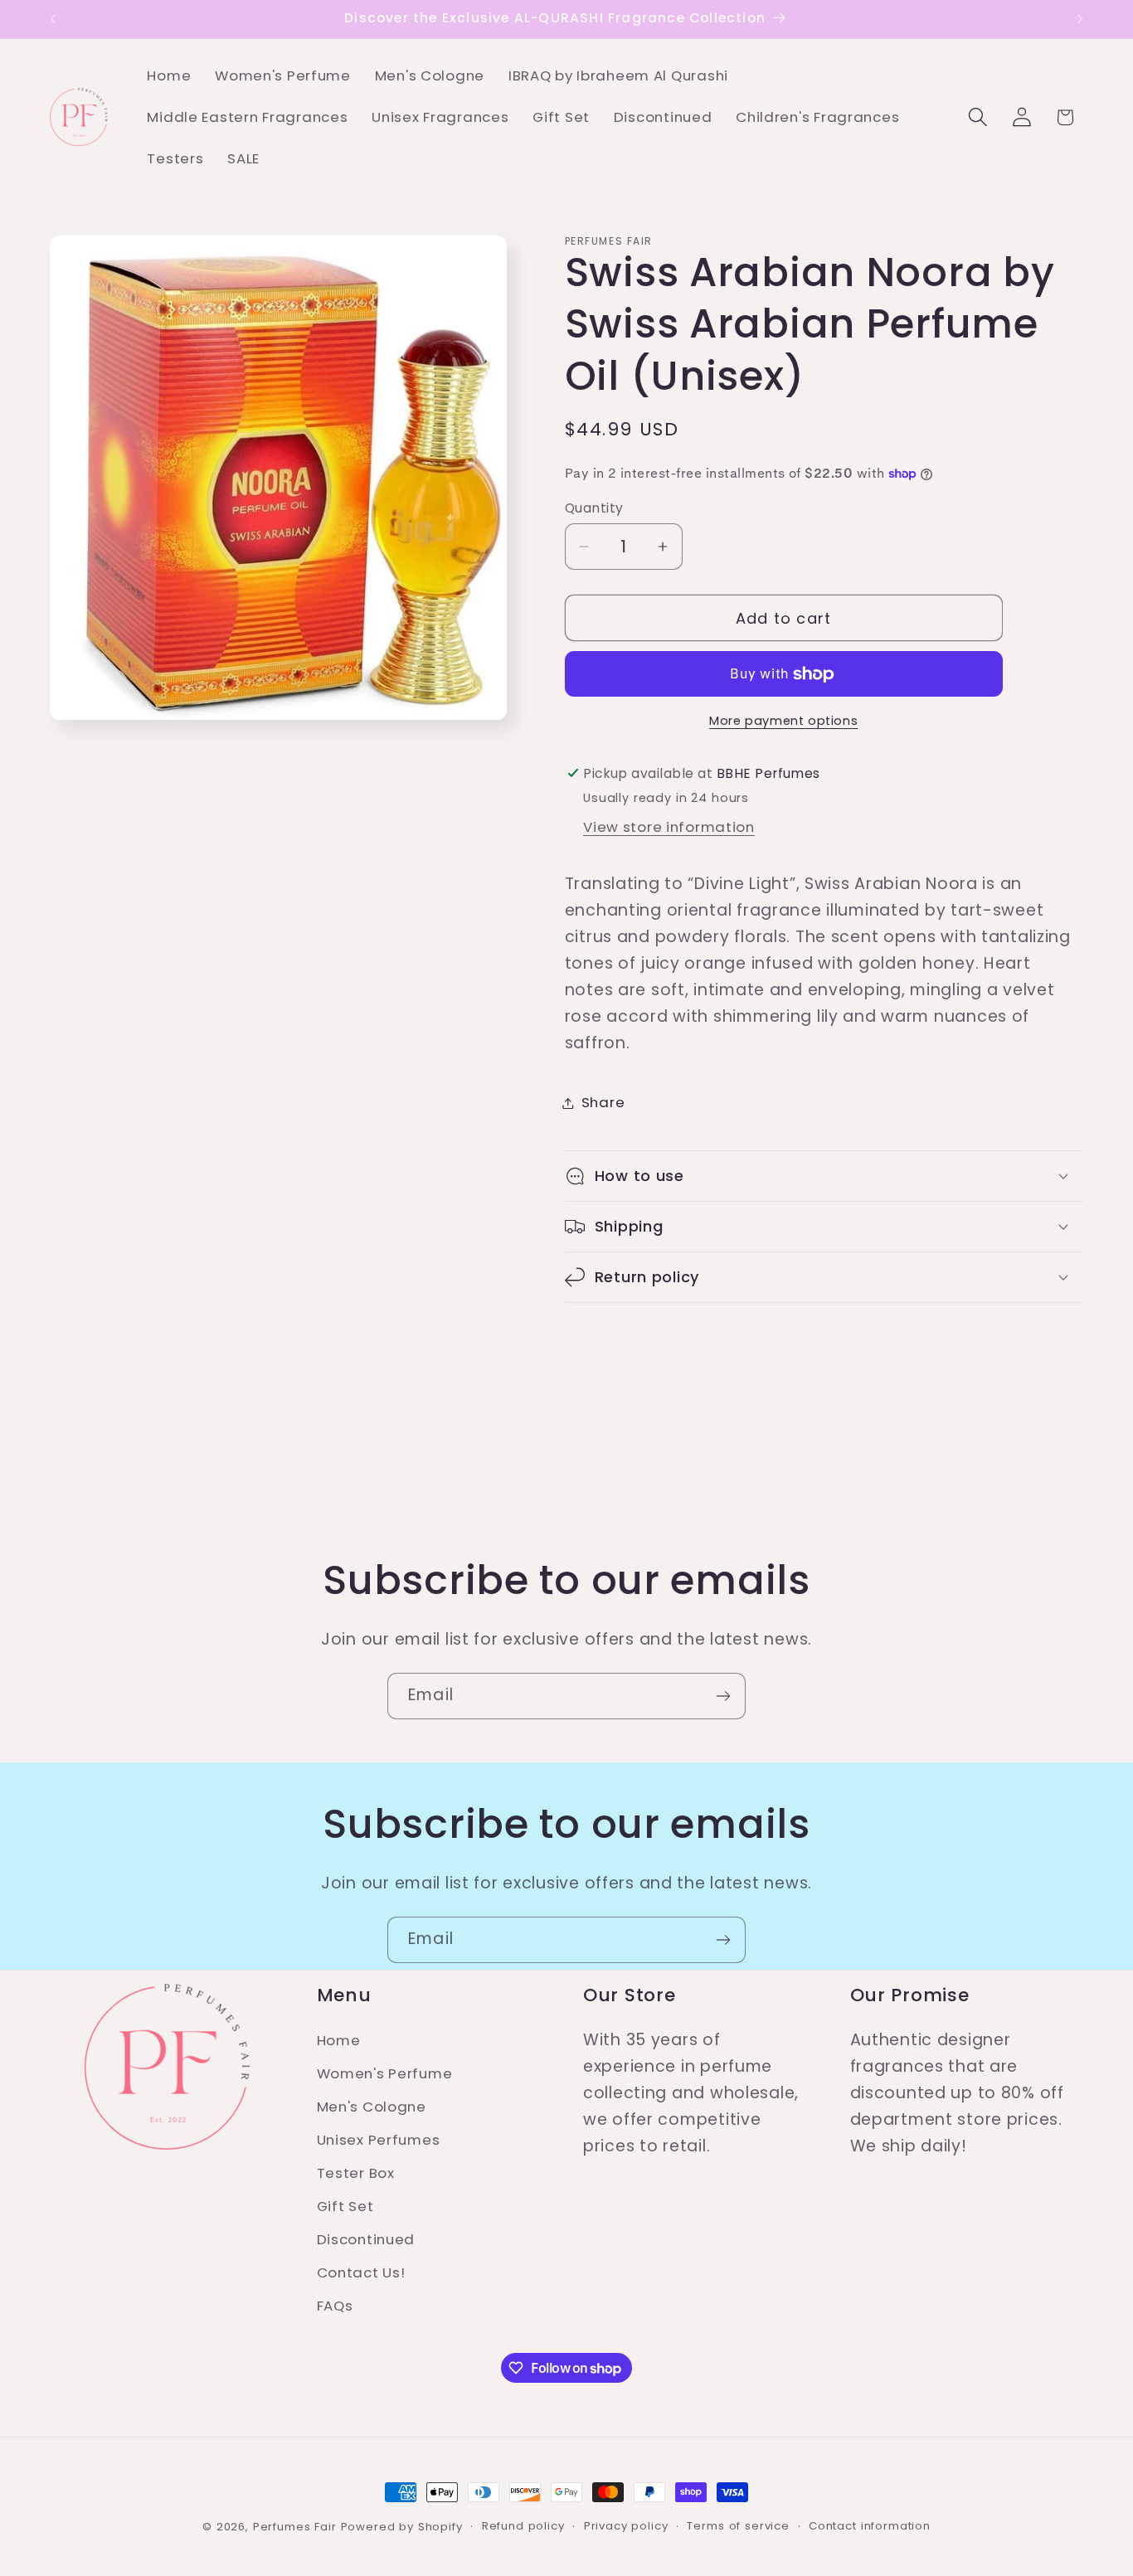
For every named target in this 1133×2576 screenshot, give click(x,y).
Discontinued (366, 2239)
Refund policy (523, 2526)
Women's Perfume (385, 2073)
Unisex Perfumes (379, 2140)
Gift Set (345, 2206)
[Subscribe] (723, 1696)
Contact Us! (361, 2272)
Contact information (870, 2526)
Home (339, 2040)
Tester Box (356, 2173)
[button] (977, 117)
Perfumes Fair (295, 2527)
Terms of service (738, 2526)
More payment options (783, 722)
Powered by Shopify (402, 2527)
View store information (669, 827)
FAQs (335, 2306)
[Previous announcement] (53, 19)
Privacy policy (626, 2526)
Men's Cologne (372, 2107)
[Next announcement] (1080, 19)
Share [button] (603, 1102)
